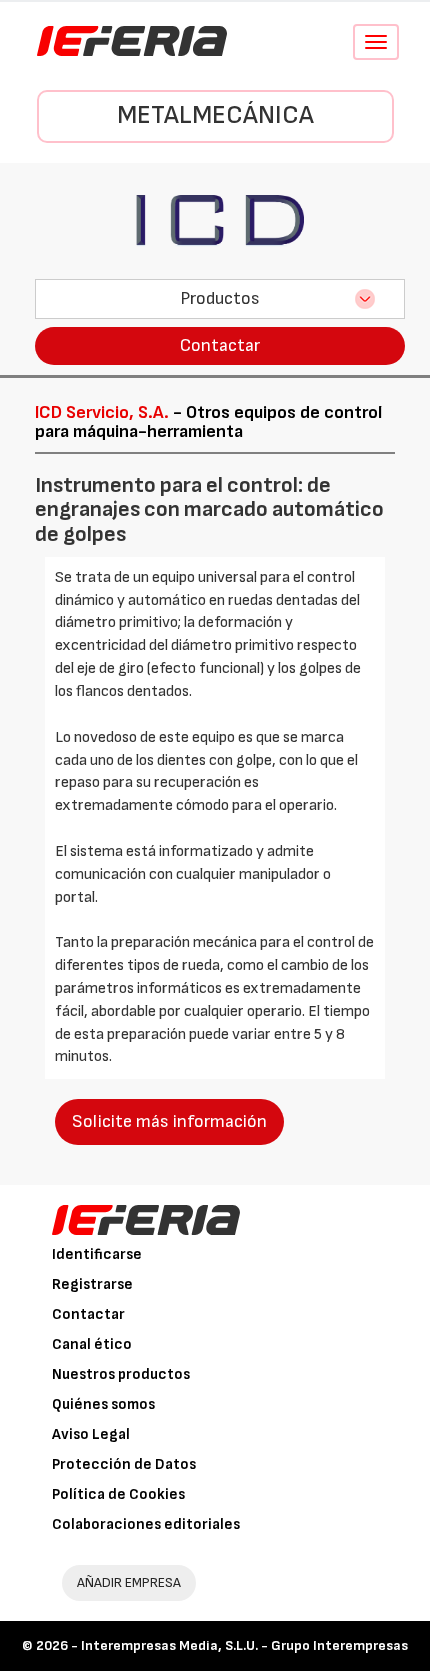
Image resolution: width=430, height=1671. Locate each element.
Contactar (220, 345)
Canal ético (92, 1344)
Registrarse (92, 1284)
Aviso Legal (91, 1434)
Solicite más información (169, 1121)
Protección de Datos (124, 1464)
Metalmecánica (215, 115)
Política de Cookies (118, 1494)
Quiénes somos (103, 1404)
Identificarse (97, 1254)
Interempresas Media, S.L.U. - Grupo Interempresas (244, 1645)
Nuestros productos (121, 1374)
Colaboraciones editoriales (146, 1524)
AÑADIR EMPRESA (129, 1582)
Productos (220, 298)
